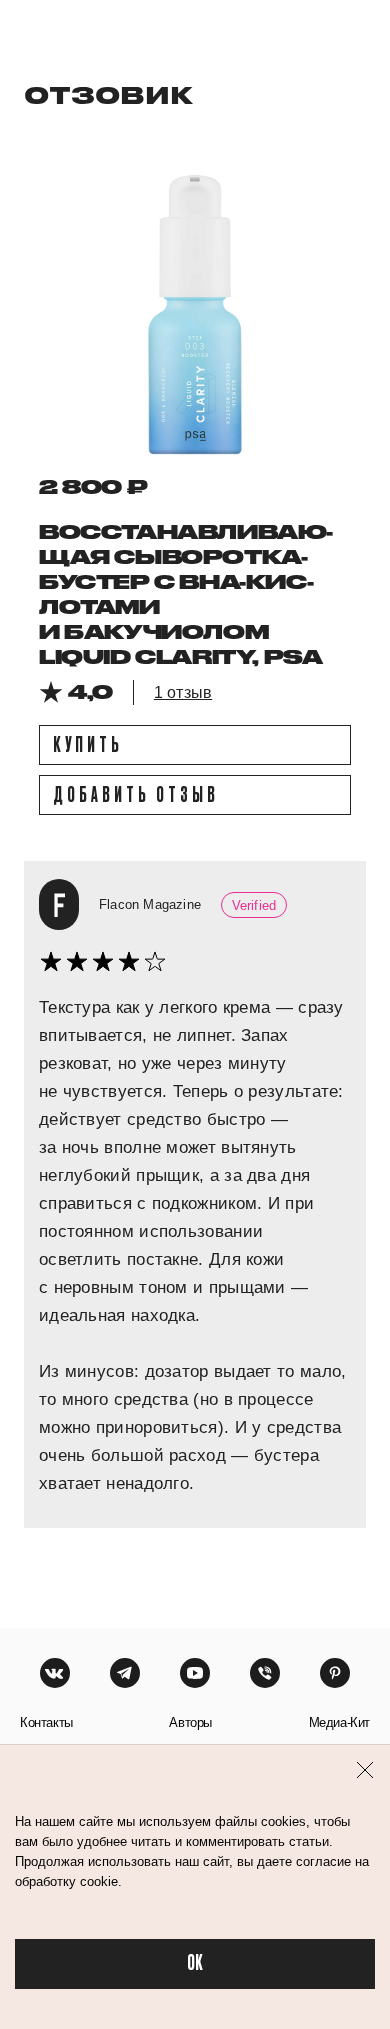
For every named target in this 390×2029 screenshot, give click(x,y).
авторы (190, 1722)
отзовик (108, 94)
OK (195, 1963)
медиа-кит (339, 1722)
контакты (46, 1722)
